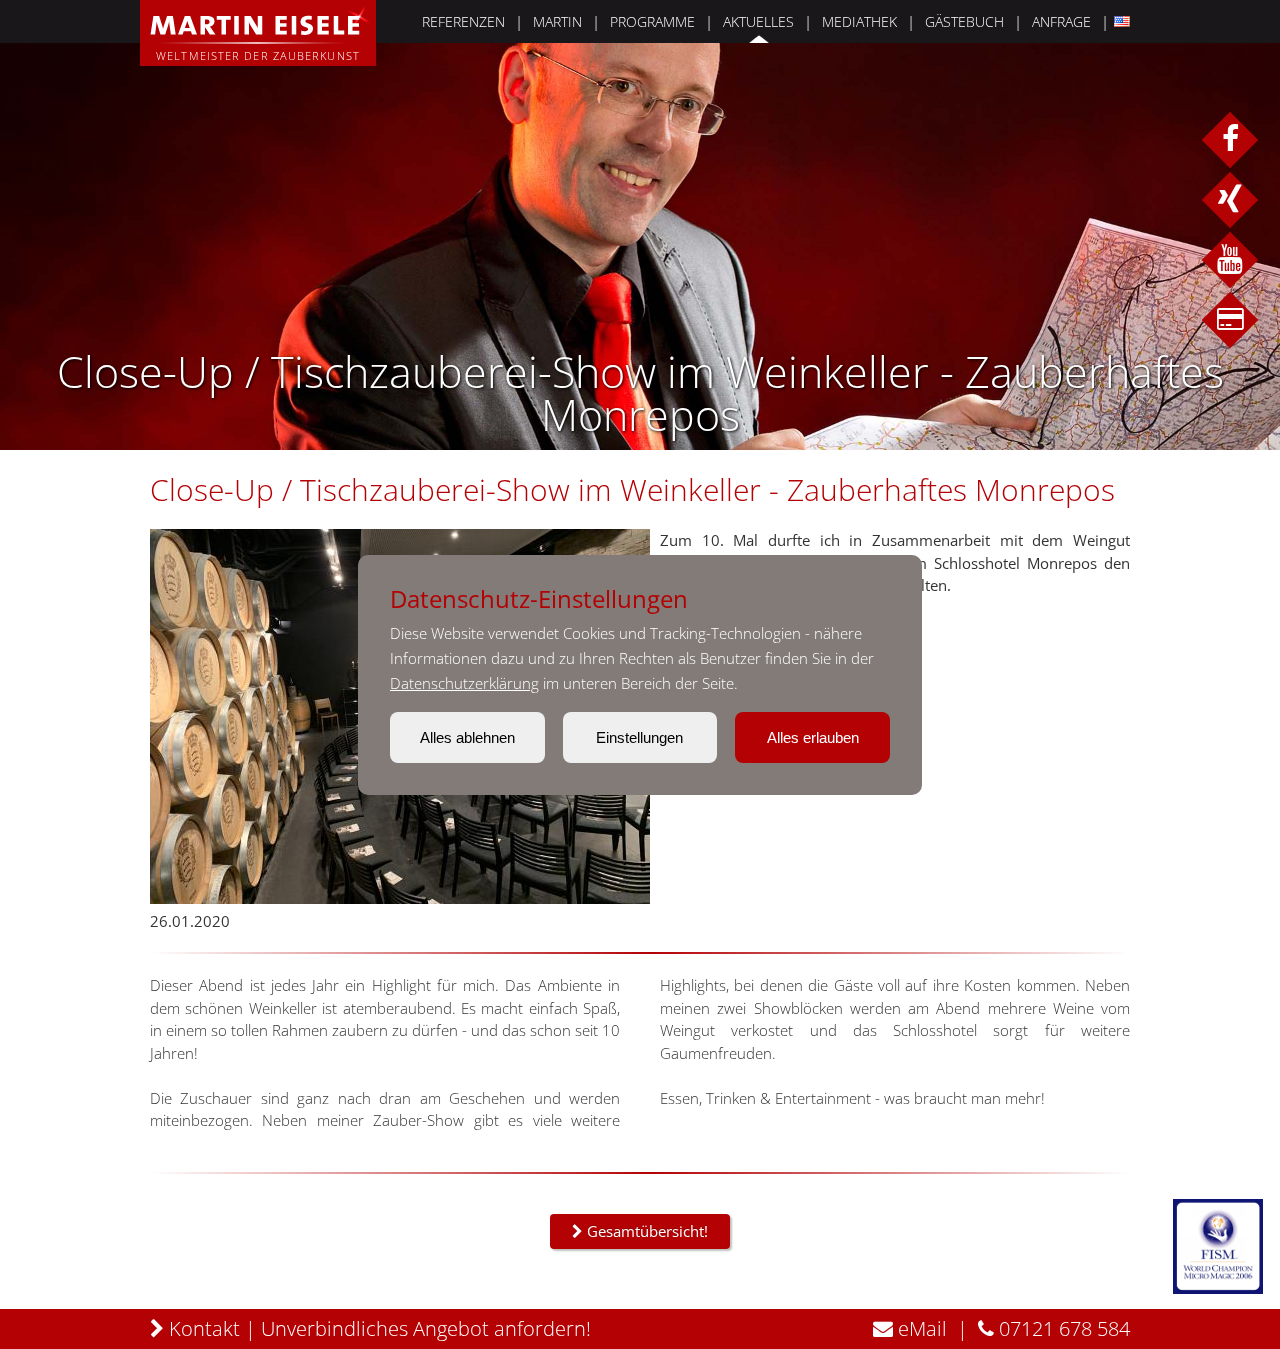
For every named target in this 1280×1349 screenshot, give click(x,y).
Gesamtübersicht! (645, 1231)
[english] (1119, 21)
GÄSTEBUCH (964, 21)
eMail (920, 1328)
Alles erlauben (813, 737)
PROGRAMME (652, 21)
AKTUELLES (758, 21)
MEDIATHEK (859, 21)
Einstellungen (639, 737)
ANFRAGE (1061, 21)
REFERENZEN (463, 21)
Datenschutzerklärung (464, 683)
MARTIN (557, 21)
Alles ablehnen (467, 737)
